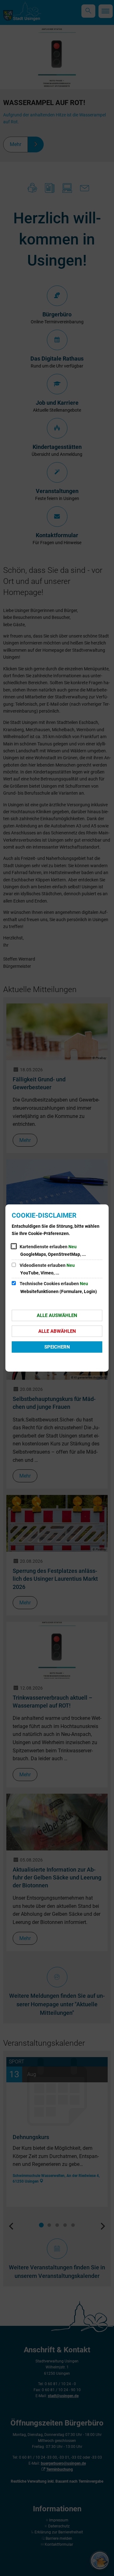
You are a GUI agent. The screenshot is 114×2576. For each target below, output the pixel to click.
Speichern (57, 1347)
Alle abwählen (57, 1331)
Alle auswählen (57, 1315)
